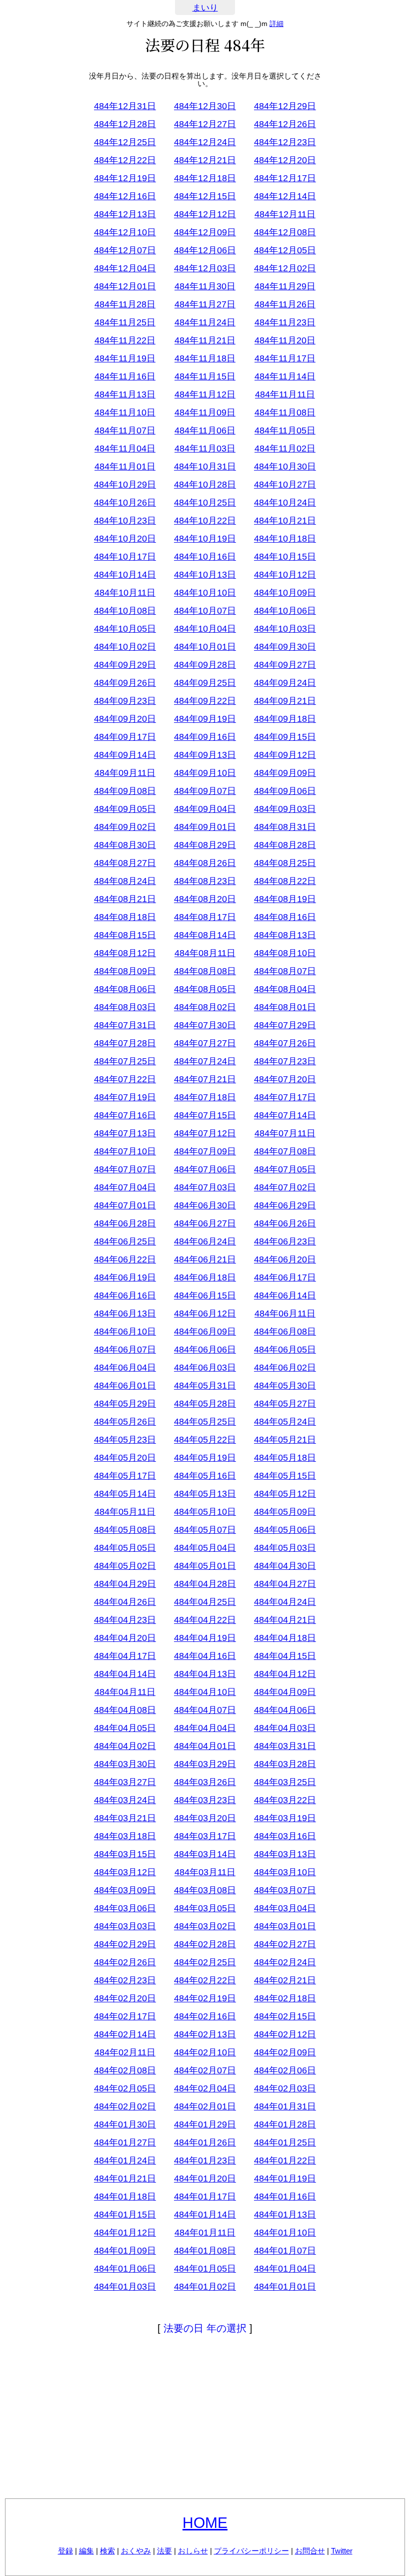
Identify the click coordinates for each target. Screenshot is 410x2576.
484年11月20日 (285, 340)
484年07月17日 (285, 1097)
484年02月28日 (205, 1944)
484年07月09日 (205, 1151)
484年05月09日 (285, 1512)
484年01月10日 (285, 2233)
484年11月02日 (285, 449)
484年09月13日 (205, 755)
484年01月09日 (125, 2251)
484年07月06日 (205, 1169)
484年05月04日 (205, 1548)
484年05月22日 (205, 1440)
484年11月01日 (125, 467)
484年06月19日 (125, 1277)
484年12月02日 (285, 268)
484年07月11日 (285, 1133)
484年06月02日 (285, 1368)
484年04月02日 (125, 1746)
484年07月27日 (205, 1043)
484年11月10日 (125, 412)
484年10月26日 (125, 503)
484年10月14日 (125, 575)
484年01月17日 (205, 2197)
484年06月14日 (285, 1296)
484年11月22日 (125, 340)
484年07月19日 (125, 1097)
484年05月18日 (285, 1458)
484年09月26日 (125, 683)
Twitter (342, 2551)
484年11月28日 (125, 304)
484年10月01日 (205, 647)
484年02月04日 (205, 2088)
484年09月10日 (205, 773)
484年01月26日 (205, 2142)
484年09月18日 (285, 719)
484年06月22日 (125, 1259)
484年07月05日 (285, 1169)
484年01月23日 (205, 2161)
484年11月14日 (285, 376)
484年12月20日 (285, 160)
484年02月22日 (205, 1980)
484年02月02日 (125, 2106)
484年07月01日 (125, 1205)
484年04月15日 (285, 1656)
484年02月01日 (205, 2106)
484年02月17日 (125, 2016)
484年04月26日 (125, 1602)
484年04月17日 (125, 1656)
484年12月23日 (285, 142)
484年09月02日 (125, 827)
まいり (205, 8)
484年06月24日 (205, 1241)
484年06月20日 (285, 1259)
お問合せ (310, 2551)
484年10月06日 (285, 611)
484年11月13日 (125, 394)
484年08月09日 (125, 971)
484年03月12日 (125, 1872)
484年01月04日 (285, 2269)
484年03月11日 (205, 1872)
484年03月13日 (285, 1854)
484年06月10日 (125, 1332)
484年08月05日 (205, 989)
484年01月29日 (205, 2124)
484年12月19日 (125, 178)
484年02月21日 (285, 1980)
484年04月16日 (205, 1656)
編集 (86, 2551)
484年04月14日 (125, 1674)
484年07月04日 (125, 1187)
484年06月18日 (205, 1277)
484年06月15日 (205, 1296)
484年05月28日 (205, 1404)
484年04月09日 (285, 1692)
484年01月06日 (125, 2269)
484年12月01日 (125, 286)
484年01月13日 (285, 2215)
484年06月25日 (125, 1241)
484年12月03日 (205, 268)
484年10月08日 (125, 611)
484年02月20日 (125, 1998)
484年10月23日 (125, 521)
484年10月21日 (285, 521)
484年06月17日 (285, 1277)
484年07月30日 (205, 1025)
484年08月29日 (205, 845)
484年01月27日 (125, 2142)
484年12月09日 (205, 232)
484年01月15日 (125, 2215)
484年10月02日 (125, 647)
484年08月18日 (125, 917)
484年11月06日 (205, 431)
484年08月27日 (125, 863)
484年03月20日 (205, 1818)
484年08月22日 (285, 881)
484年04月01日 (205, 1746)
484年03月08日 (205, 1890)
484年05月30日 (285, 1386)
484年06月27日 (205, 1223)
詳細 (276, 24)
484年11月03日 (205, 449)
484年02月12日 (285, 2034)
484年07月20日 (285, 1079)
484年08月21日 (125, 899)
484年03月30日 (125, 1764)
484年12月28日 (125, 124)
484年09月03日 (285, 809)
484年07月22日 (125, 1079)
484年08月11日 (205, 953)
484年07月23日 (285, 1061)
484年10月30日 (285, 467)
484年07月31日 (125, 1025)
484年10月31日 (205, 467)
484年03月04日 (285, 1908)
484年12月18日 (205, 178)
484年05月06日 (285, 1530)
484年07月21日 (205, 1079)
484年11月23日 (285, 322)
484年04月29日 (125, 1584)
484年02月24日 (285, 1962)
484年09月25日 (205, 683)
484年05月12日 (285, 1494)
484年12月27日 (205, 124)
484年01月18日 (125, 2197)
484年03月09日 (125, 1890)
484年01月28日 (285, 2124)
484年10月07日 (205, 611)
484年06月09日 (205, 1332)
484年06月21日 (205, 1259)
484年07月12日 (205, 1133)
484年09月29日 (125, 665)
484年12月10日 (125, 232)
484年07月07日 (125, 1169)
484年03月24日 (125, 1800)
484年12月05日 (285, 250)
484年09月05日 (125, 809)
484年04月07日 (205, 1710)
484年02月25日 (205, 1962)
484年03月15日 (125, 1854)
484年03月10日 (285, 1872)
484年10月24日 (285, 503)
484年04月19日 (205, 1638)
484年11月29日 (285, 286)
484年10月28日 (205, 485)
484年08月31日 (285, 827)
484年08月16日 (285, 917)
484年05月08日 (125, 1530)
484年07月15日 (205, 1115)
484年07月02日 (285, 1187)
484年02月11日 (125, 2052)
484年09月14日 (125, 755)
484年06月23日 (285, 1241)
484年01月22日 (285, 2161)
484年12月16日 (125, 196)
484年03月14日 (205, 1854)
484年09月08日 (125, 791)
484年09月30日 (285, 647)
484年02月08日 (125, 2070)
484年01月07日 (285, 2251)
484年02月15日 (285, 2016)
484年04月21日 (285, 1620)
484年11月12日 (205, 394)
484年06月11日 (285, 1314)
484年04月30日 (285, 1566)
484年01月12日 (125, 2233)
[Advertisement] (205, 2418)
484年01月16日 (285, 2197)
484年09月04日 (205, 809)
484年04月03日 (285, 1728)
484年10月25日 (205, 503)
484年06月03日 (205, 1368)
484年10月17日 (125, 557)
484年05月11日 (125, 1512)
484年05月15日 (285, 1476)
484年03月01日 (285, 1926)
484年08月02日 (205, 1007)
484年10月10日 (205, 593)
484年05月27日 (285, 1404)
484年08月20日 (205, 899)
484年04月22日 (205, 1620)
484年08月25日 (285, 863)
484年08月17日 (205, 917)
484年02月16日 (205, 2016)
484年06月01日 (125, 1386)
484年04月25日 (205, 1602)
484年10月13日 (205, 575)
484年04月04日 (205, 1728)
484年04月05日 (125, 1728)
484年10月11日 (125, 593)
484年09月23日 (125, 701)
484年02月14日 (125, 2034)
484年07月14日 (285, 1115)
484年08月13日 (285, 935)
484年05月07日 (205, 1530)
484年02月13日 (205, 2034)
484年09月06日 (285, 791)
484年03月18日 (125, 1836)
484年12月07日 (125, 250)
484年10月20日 (125, 539)
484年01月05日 (205, 2269)
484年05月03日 (285, 1548)
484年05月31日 (205, 1386)
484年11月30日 (205, 286)
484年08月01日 (285, 1007)
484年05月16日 (205, 1476)
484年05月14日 (125, 1494)
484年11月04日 (125, 449)
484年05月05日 (125, 1548)
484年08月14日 (205, 935)
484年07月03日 (205, 1187)
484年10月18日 (285, 539)
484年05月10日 (205, 1512)
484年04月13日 (205, 1674)
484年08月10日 (285, 953)
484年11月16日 (125, 376)
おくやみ (136, 2551)
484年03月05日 (205, 1908)
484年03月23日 (205, 1800)
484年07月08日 (285, 1151)
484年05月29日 (125, 1404)
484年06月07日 (125, 1350)
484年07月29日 (285, 1025)
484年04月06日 (285, 1710)
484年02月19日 (205, 1998)
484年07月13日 (125, 1133)
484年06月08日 (285, 1332)
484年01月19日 (285, 2179)
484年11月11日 (285, 394)
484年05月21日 (285, 1440)
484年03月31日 (285, 1746)
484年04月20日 (125, 1638)
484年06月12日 (205, 1314)
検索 (107, 2551)
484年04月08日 (125, 1710)
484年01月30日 (125, 2124)
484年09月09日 (285, 773)
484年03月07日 (285, 1890)
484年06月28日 (125, 1223)
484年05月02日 (125, 1566)
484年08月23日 (205, 881)
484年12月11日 (285, 214)
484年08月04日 (285, 989)
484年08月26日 (205, 863)
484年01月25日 (285, 2142)
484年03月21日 (125, 1818)
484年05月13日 (205, 1494)
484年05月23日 (125, 1440)
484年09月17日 (125, 737)
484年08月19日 (285, 899)
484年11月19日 (125, 358)
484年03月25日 (285, 1782)
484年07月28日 (125, 1043)
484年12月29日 (285, 106)
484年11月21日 (205, 340)
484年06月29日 (285, 1205)
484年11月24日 (205, 322)
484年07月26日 (285, 1043)
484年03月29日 (205, 1764)
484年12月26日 (285, 124)
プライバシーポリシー (251, 2551)
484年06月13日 (125, 1314)
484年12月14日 (285, 196)
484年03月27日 (125, 1782)
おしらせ (193, 2551)
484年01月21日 (125, 2179)
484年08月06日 (125, 989)
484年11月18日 (205, 358)
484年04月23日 (125, 1620)
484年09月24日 (285, 683)
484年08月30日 (125, 845)
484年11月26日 (285, 304)
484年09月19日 (205, 719)
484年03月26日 (205, 1782)
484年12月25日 (125, 142)
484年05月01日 (205, 1566)
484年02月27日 (285, 1944)
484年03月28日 (285, 1764)
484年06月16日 (125, 1296)
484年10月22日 (205, 521)
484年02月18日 (285, 1998)
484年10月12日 (285, 575)
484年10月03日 (285, 629)
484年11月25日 (125, 322)
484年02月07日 (205, 2070)
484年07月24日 (205, 1061)
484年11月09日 (205, 412)
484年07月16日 (125, 1115)
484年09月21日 (285, 701)
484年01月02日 (205, 2287)
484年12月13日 (125, 214)
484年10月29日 (125, 485)
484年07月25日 (125, 1061)
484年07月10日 (125, 1151)
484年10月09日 (285, 593)
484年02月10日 (205, 2052)
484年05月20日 (125, 1458)
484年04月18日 (285, 1638)
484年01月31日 (285, 2106)
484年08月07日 (285, 971)
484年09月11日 (125, 773)
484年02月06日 (285, 2070)
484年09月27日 (285, 665)
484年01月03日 (125, 2287)
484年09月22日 (205, 701)
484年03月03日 (125, 1926)
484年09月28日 (205, 665)
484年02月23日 (125, 1980)
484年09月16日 (205, 737)
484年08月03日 (125, 1007)
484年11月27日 (205, 304)
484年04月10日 (205, 1692)
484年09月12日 (285, 755)
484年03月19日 (285, 1818)
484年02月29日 (125, 1944)
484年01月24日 (125, 2161)
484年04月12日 (285, 1674)
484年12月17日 (285, 178)
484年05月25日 (205, 1422)
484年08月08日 (205, 971)
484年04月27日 (285, 1584)
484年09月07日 (205, 791)
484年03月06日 (125, 1908)
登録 (65, 2551)
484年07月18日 (205, 1097)
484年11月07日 (125, 431)
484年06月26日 (285, 1223)
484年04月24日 (285, 1602)
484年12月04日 (125, 268)
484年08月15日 (125, 935)
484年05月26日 (125, 1422)
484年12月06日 (205, 250)
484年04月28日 (205, 1584)
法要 (164, 2551)
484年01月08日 (205, 2251)
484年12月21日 (205, 160)
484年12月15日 (205, 196)
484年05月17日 (125, 1476)
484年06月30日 (205, 1205)
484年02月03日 (285, 2088)
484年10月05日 (125, 629)
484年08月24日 (125, 881)
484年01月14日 (205, 2215)
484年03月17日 (205, 1836)
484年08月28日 (285, 845)
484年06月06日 (205, 1350)
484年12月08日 (285, 232)
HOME (205, 2523)
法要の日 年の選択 (205, 2328)
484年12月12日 (205, 214)
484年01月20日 (205, 2179)
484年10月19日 (205, 539)
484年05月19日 (205, 1458)
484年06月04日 (125, 1368)
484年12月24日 (205, 142)
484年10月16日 (205, 557)
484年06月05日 (285, 1350)
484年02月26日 (125, 1962)
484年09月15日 (285, 737)
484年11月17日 (285, 358)
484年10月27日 (285, 485)
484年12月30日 (205, 106)
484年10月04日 (205, 629)
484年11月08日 (285, 412)
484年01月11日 (205, 2233)
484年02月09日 (285, 2052)
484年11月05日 (285, 431)
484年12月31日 (125, 106)
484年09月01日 (205, 827)
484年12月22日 (125, 160)
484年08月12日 (125, 953)
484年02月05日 (125, 2088)
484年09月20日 (125, 719)
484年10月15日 (285, 557)
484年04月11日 (125, 1692)
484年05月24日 (285, 1422)
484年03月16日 (285, 1836)
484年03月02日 (205, 1926)
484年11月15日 (205, 376)
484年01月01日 (285, 2287)
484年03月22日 (285, 1800)
